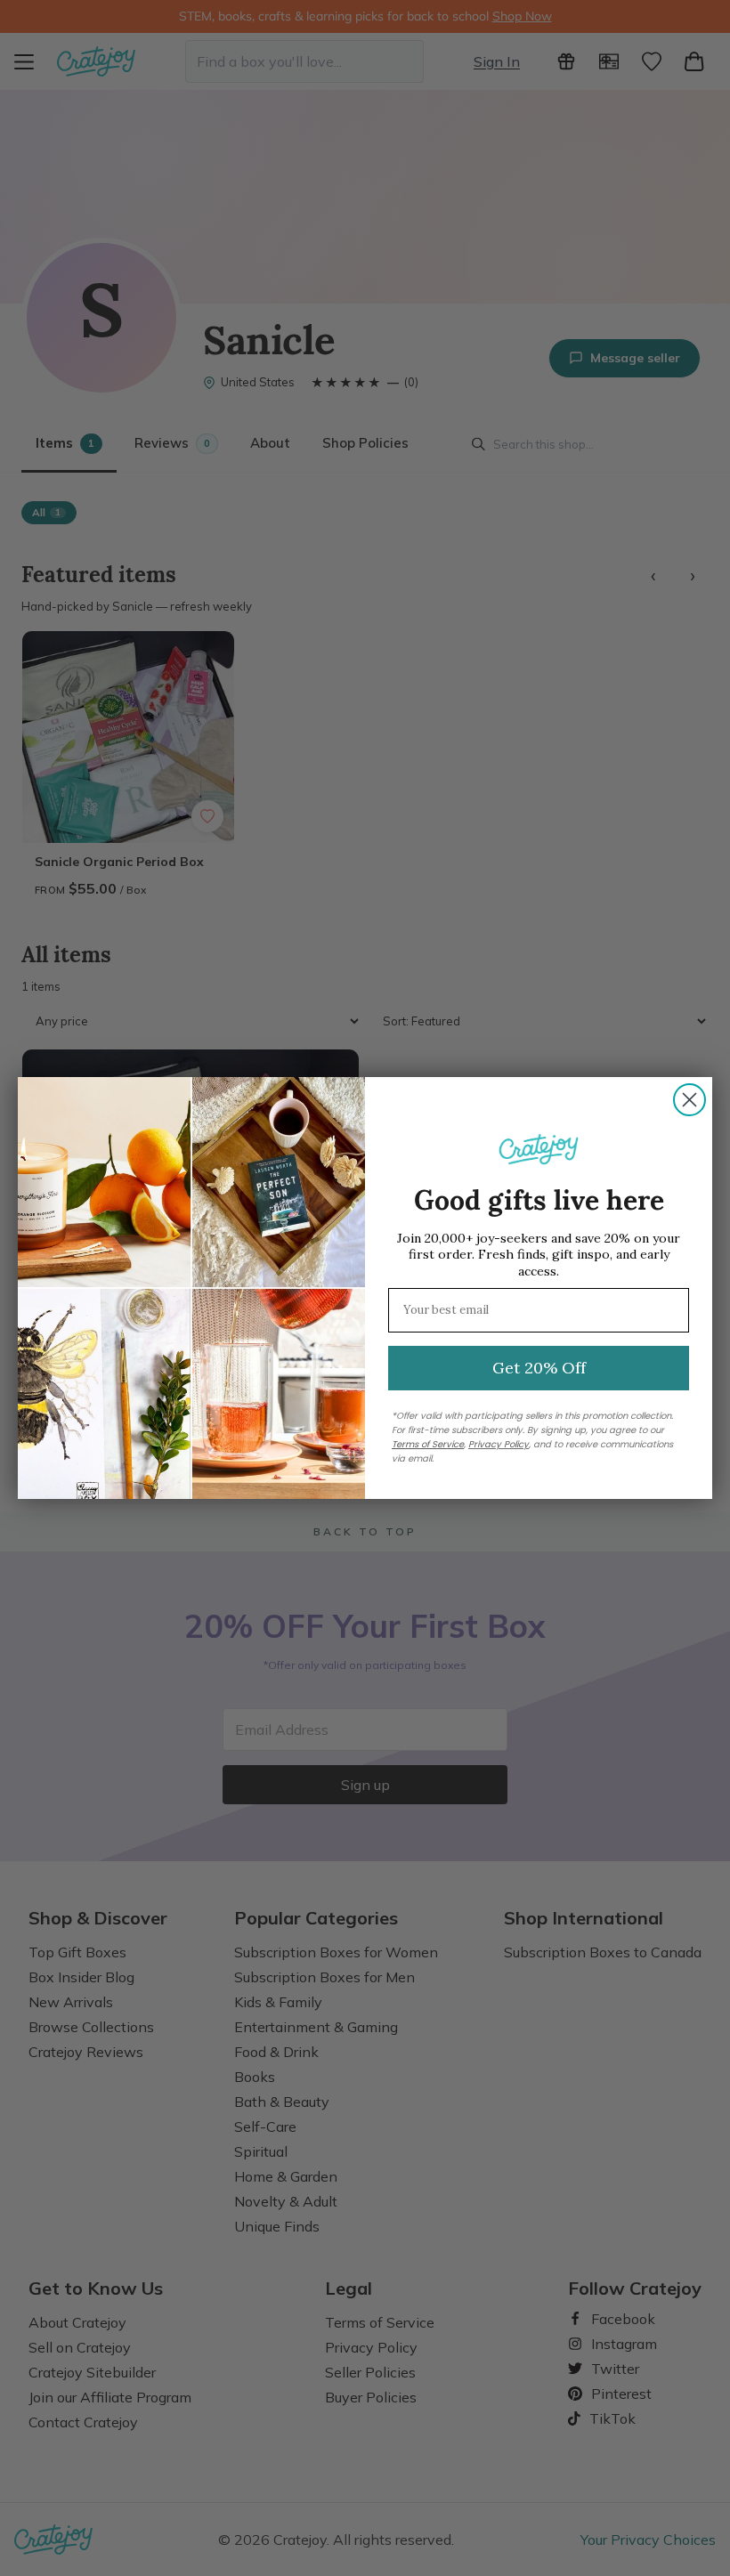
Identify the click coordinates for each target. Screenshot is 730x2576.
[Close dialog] (689, 1100)
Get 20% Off (539, 1368)
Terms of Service (428, 1444)
